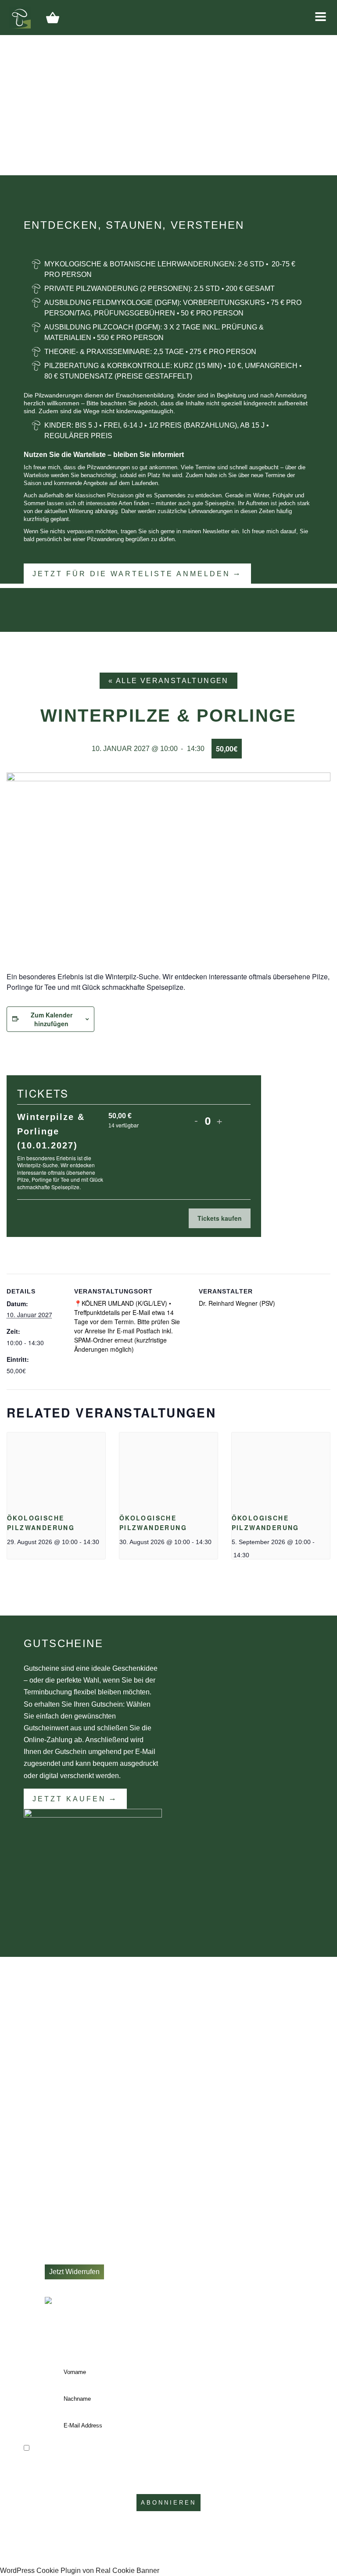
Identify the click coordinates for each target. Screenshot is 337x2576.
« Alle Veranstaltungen (168, 681)
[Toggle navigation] (321, 17)
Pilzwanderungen (72, 2175)
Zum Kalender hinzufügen (52, 1019)
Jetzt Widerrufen (74, 2272)
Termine (57, 2185)
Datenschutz (64, 2227)
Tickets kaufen (220, 1218)
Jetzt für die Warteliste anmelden (131, 574)
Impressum (62, 2238)
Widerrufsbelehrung (75, 2259)
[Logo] (20, 17)
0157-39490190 (81, 2121)
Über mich (61, 2196)
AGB (52, 2248)
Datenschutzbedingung (263, 2469)
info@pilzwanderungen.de (97, 2132)
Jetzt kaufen (69, 1799)
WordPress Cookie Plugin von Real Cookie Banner (80, 2571)
